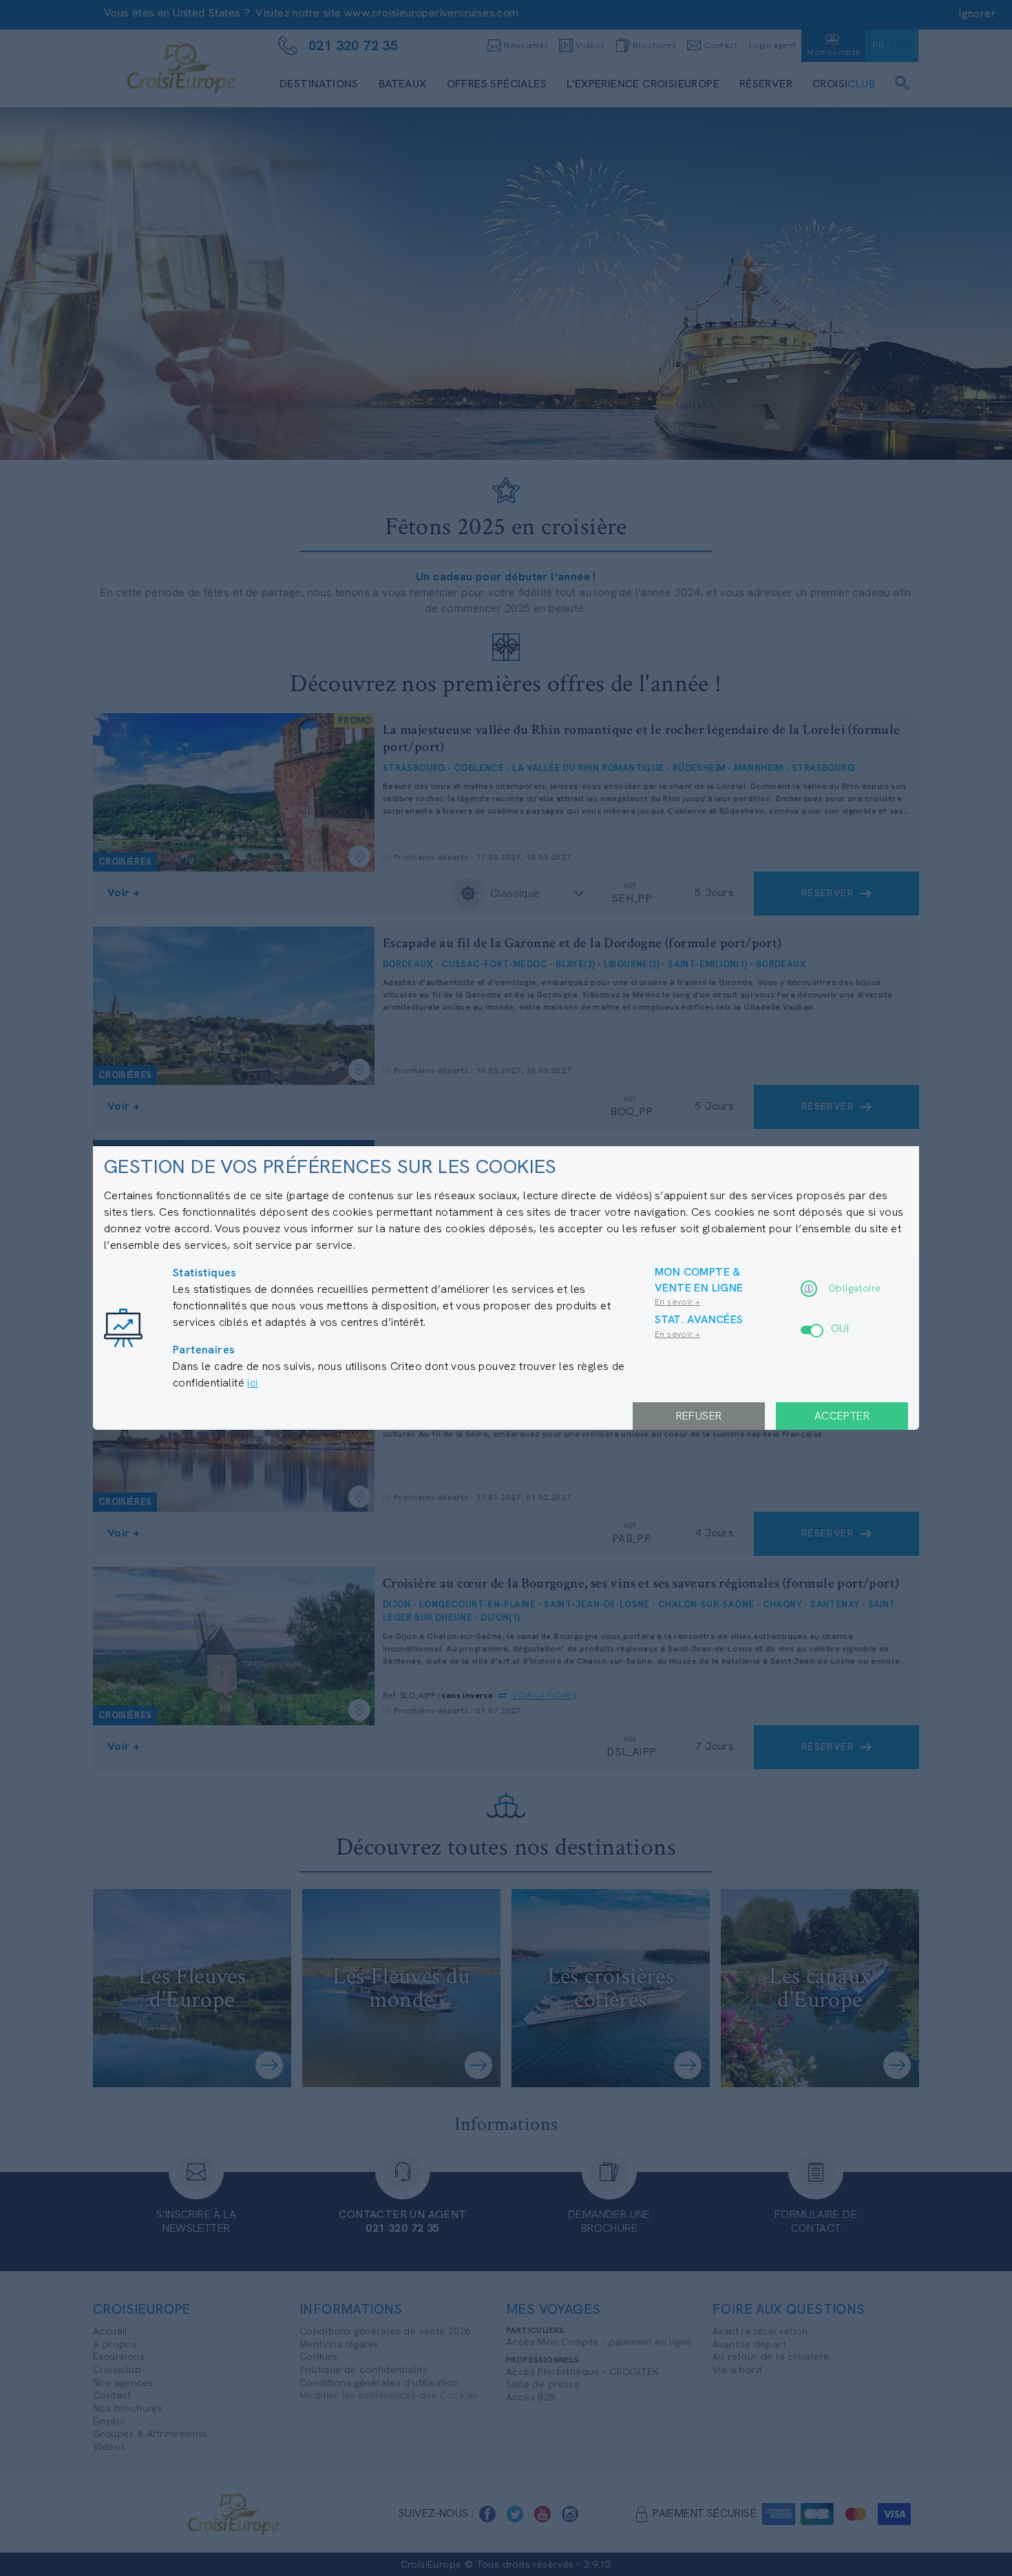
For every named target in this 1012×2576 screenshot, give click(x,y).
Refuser (699, 1416)
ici (252, 1383)
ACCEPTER (842, 1416)
